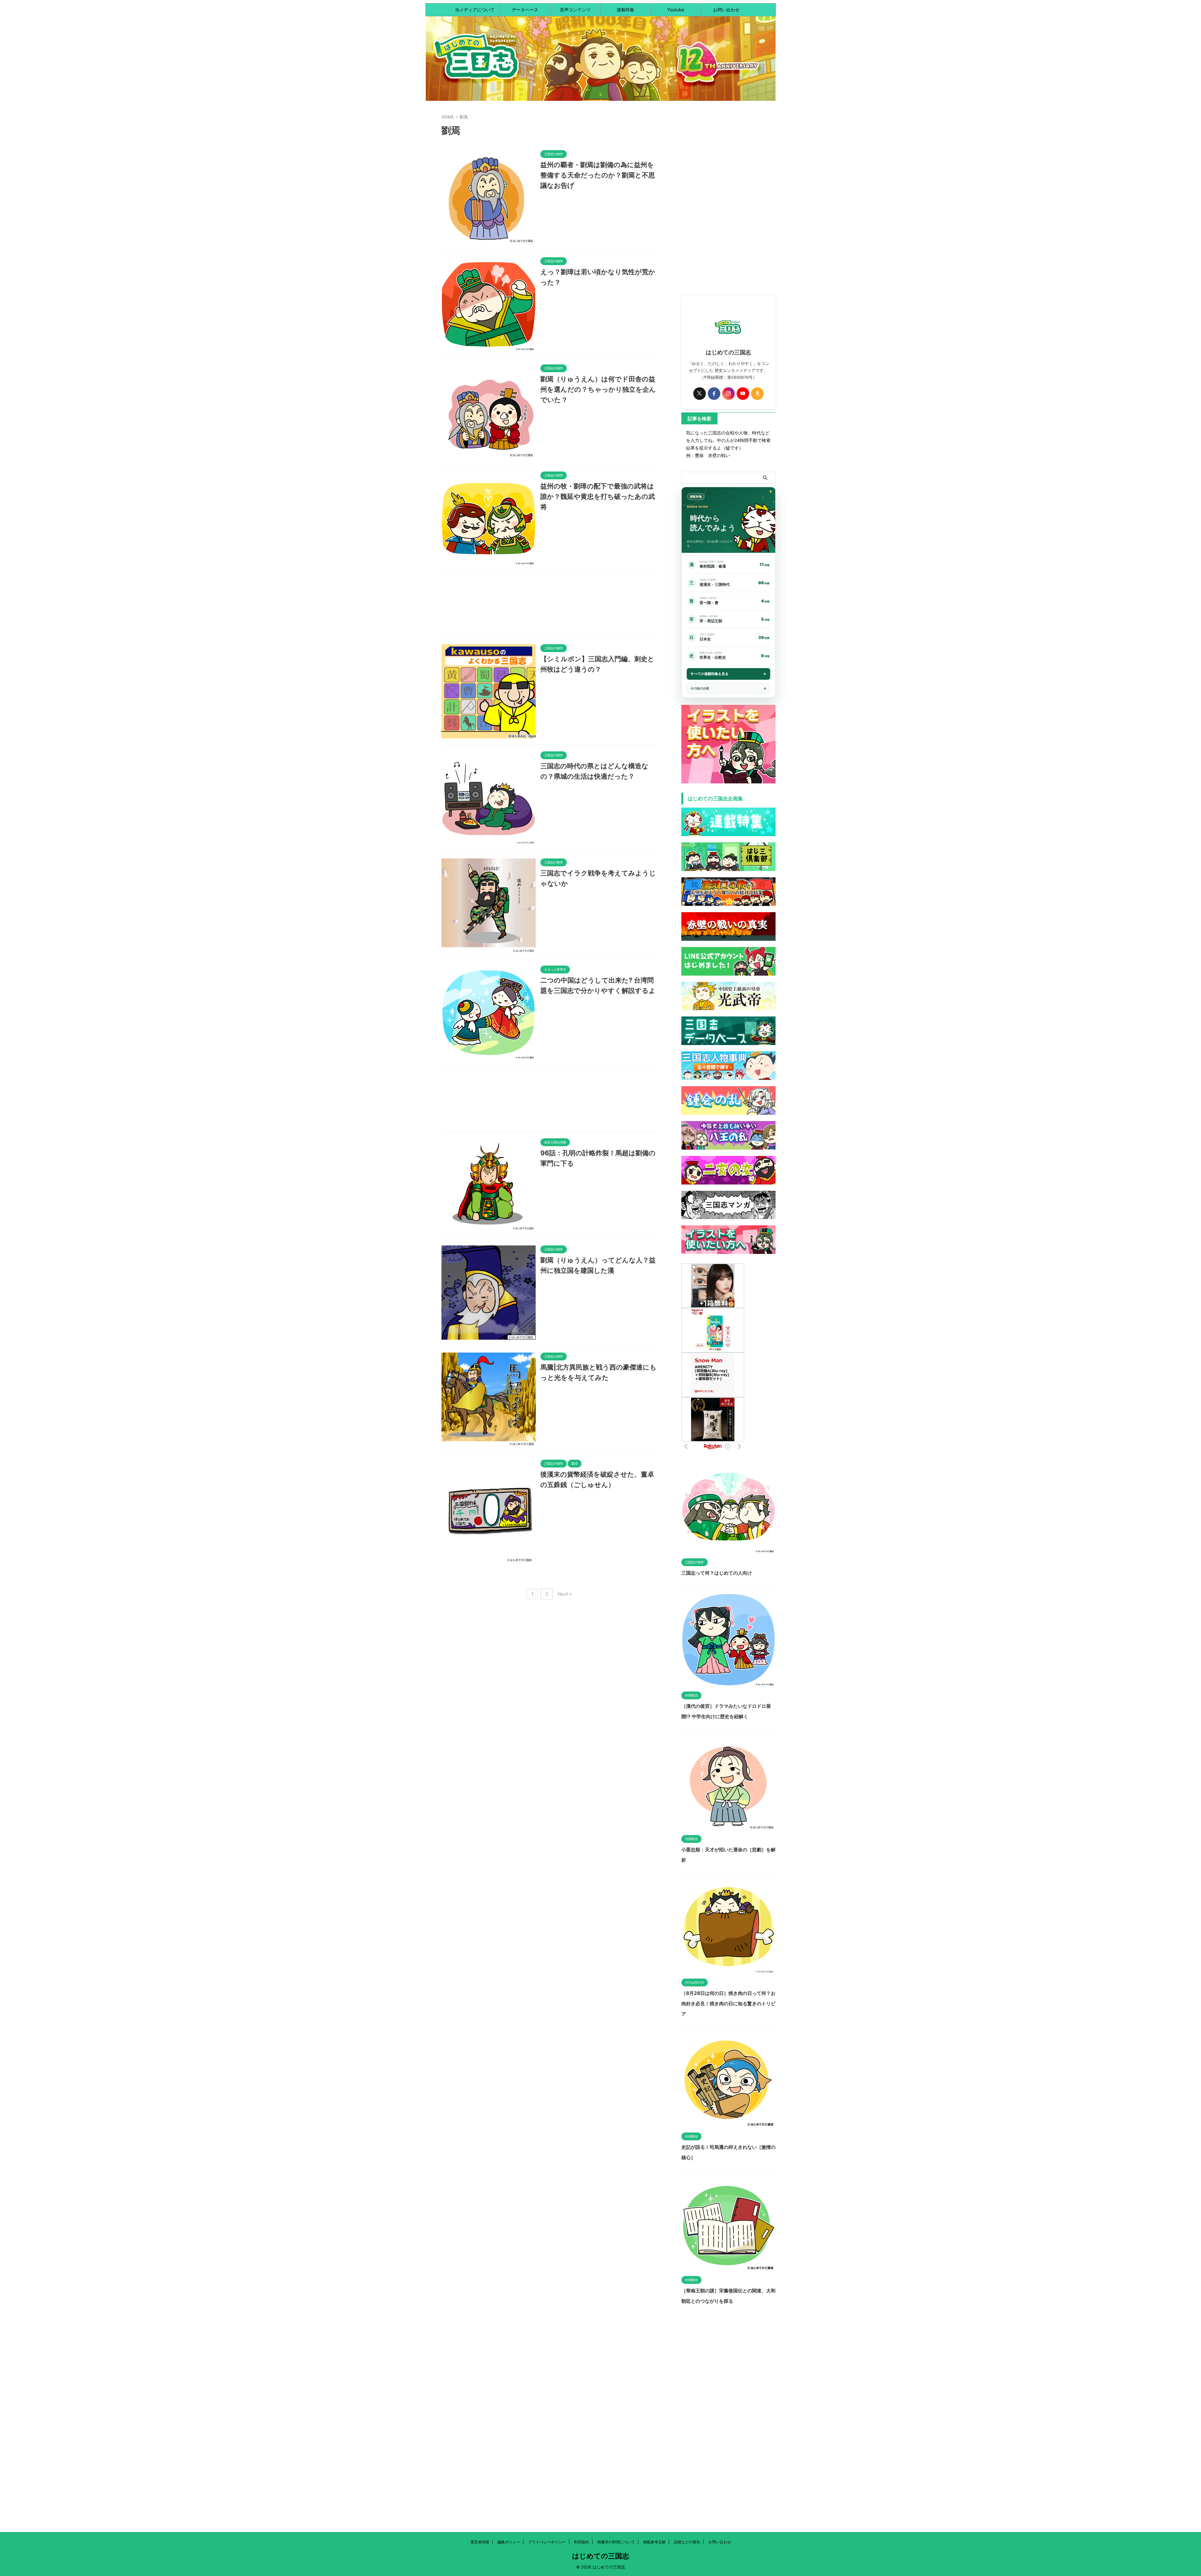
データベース (525, 10)
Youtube (676, 10)
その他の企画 (700, 688)
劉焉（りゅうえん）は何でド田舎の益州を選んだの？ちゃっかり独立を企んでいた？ (598, 389)
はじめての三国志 (600, 2556)
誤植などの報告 (687, 2542)
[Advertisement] (550, 607)
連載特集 (625, 10)
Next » (565, 1594)
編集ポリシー (509, 2542)
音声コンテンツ (575, 10)
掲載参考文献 (654, 2542)
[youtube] (743, 394)
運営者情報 (480, 2542)
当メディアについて (475, 10)
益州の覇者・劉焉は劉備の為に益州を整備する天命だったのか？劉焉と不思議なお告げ (598, 175)
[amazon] (757, 394)
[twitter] (700, 394)
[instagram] (728, 394)
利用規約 (582, 2542)
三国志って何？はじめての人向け (717, 1573)
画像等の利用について (616, 2542)
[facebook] (714, 394)
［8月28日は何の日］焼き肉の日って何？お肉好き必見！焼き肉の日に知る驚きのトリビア (728, 2004)
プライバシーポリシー (547, 2542)
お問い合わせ (726, 10)
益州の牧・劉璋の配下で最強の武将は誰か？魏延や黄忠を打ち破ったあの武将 (598, 496)
